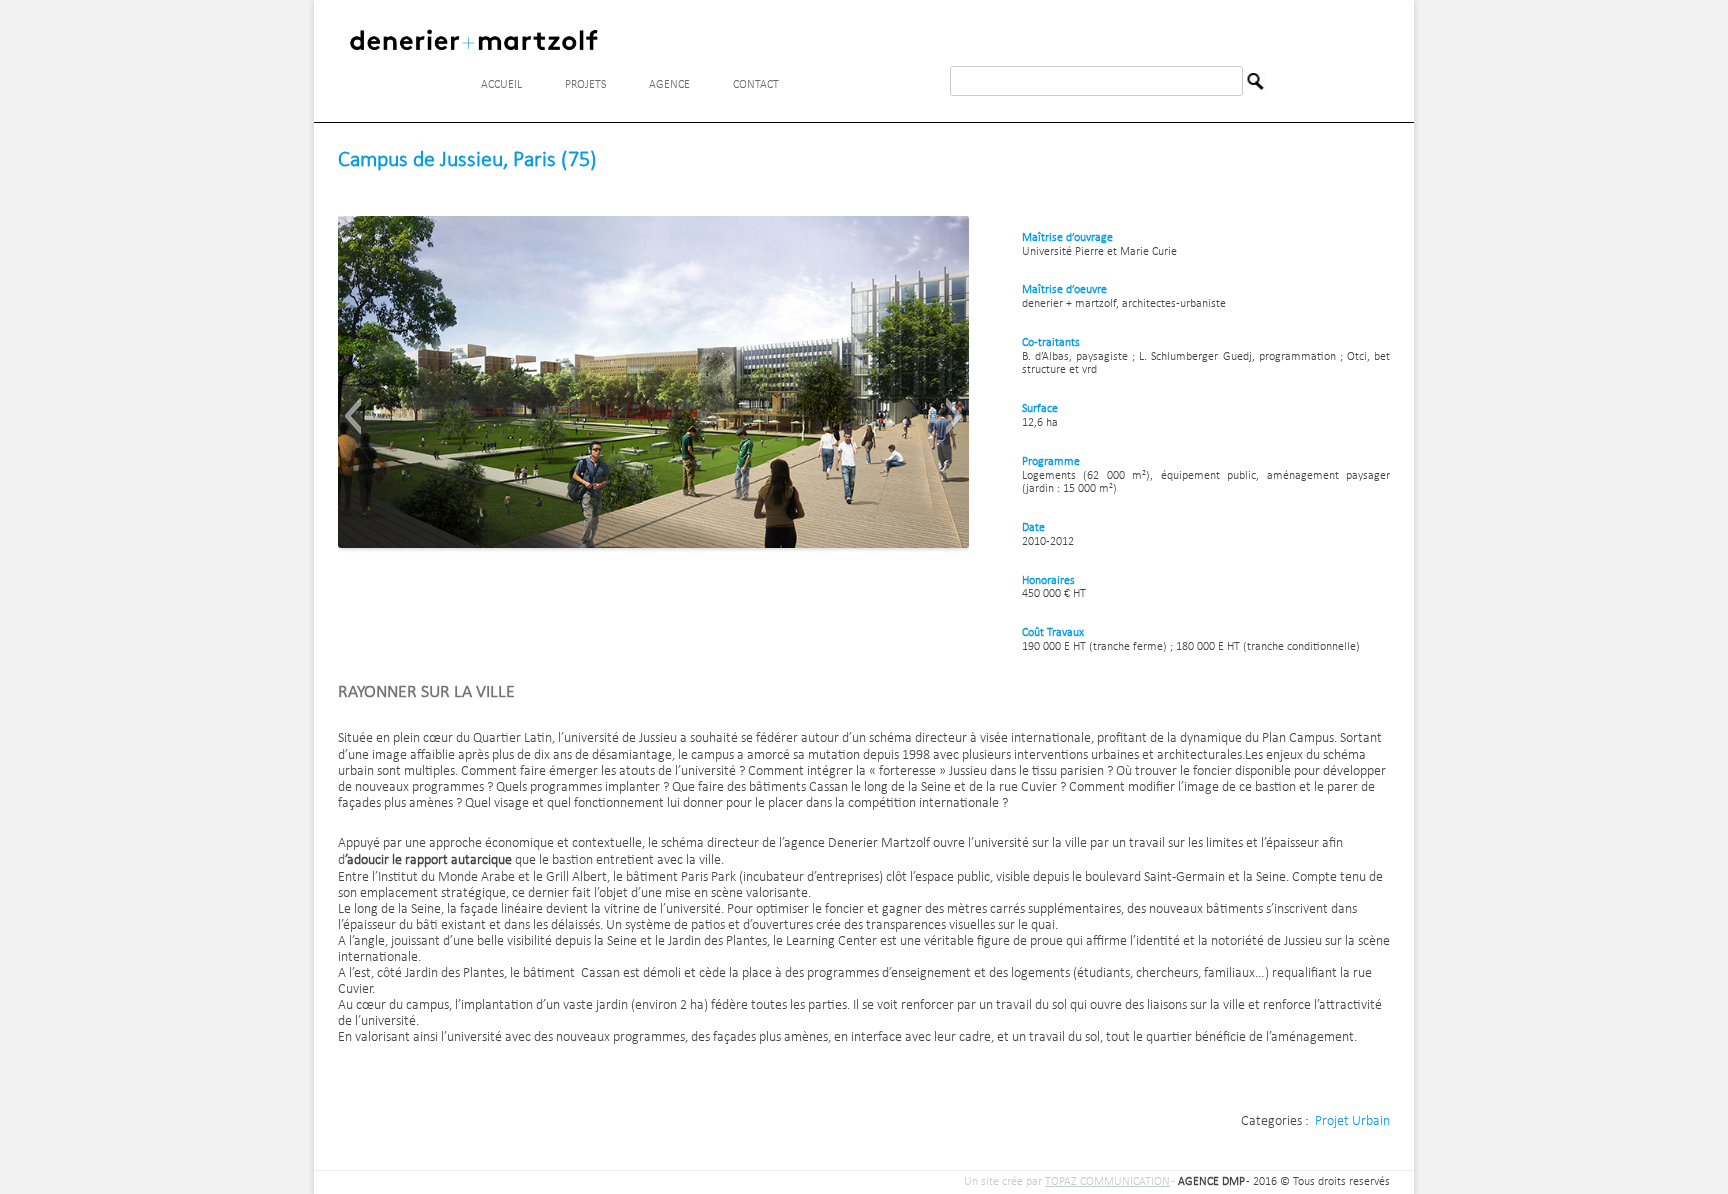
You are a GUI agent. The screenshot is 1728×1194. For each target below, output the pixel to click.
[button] (352, 416)
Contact (756, 85)
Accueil (501, 85)
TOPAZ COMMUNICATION (1107, 1182)
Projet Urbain (1352, 1121)
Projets (585, 85)
